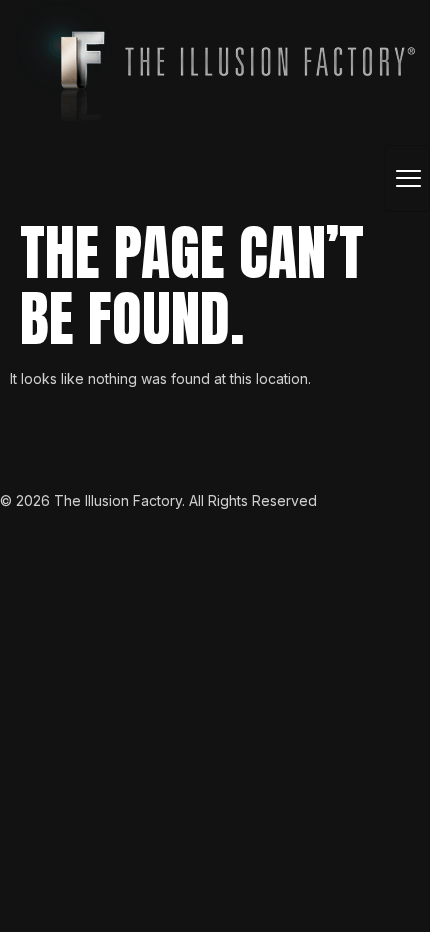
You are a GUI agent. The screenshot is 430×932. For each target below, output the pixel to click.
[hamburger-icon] (407, 178)
